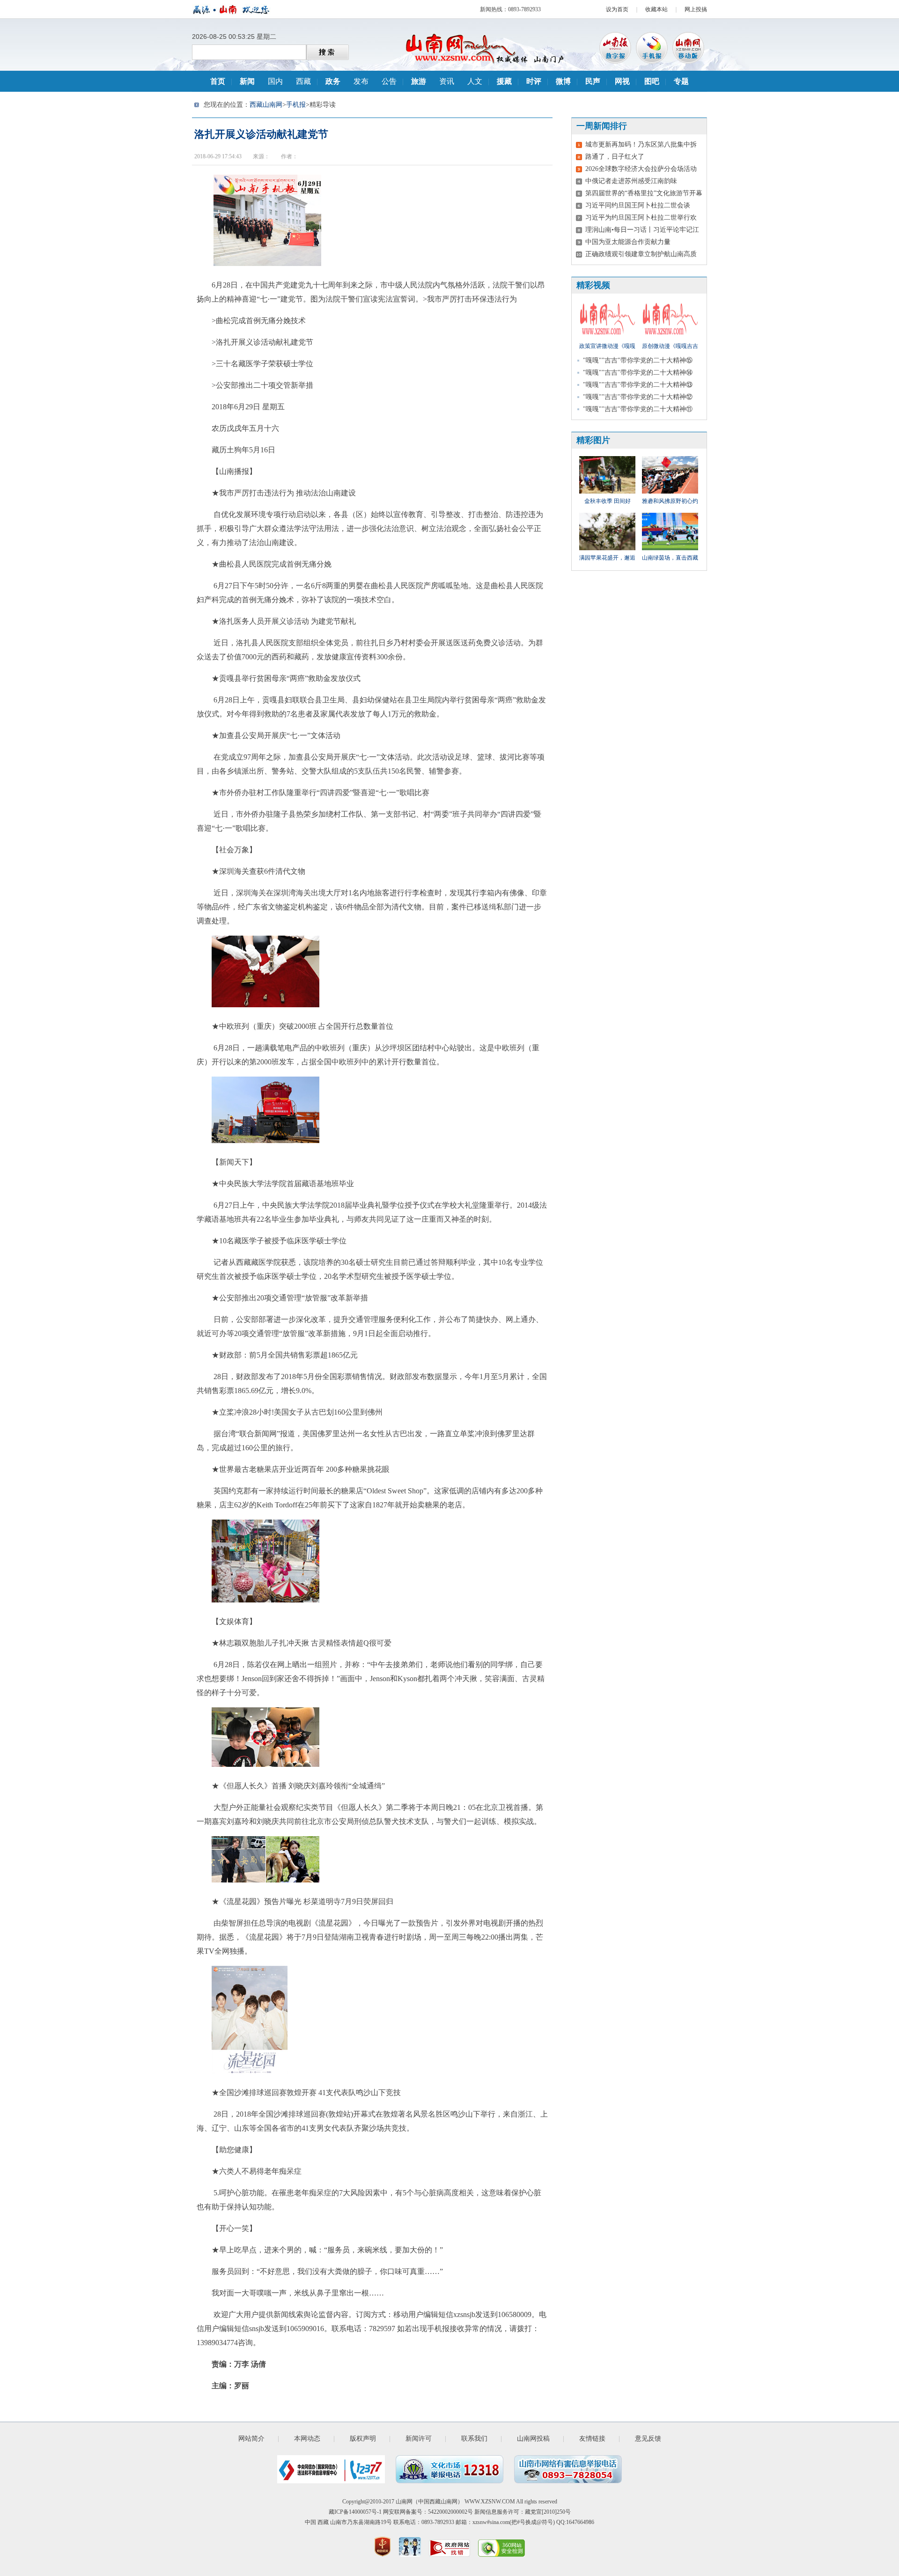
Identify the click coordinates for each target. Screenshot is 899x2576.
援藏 (504, 81)
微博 (563, 81)
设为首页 (617, 9)
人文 (475, 81)
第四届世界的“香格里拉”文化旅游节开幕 (644, 193)
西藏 (303, 81)
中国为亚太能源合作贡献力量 (628, 242)
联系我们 (474, 2439)
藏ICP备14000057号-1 (355, 2512)
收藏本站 (656, 9)
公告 (389, 81)
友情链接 (592, 2439)
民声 (593, 81)
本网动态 (307, 2439)
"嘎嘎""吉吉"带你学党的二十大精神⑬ (638, 385)
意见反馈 (648, 2439)
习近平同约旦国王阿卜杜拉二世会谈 (638, 205)
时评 (534, 81)
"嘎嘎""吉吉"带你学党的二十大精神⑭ (638, 373)
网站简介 (251, 2439)
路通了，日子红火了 (615, 157)
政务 (333, 81)
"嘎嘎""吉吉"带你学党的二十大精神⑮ (638, 360)
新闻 (247, 81)
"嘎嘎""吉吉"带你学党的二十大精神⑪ (638, 409)
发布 (361, 81)
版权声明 (363, 2439)
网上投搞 (696, 9)
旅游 (419, 81)
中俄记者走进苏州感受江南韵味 (631, 181)
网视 (622, 81)
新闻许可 (419, 2439)
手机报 (296, 105)
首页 (218, 81)
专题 (681, 81)
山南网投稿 (533, 2439)
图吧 (652, 81)
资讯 (447, 81)
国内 (275, 81)
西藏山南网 (266, 105)
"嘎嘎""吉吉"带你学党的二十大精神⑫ (638, 397)
